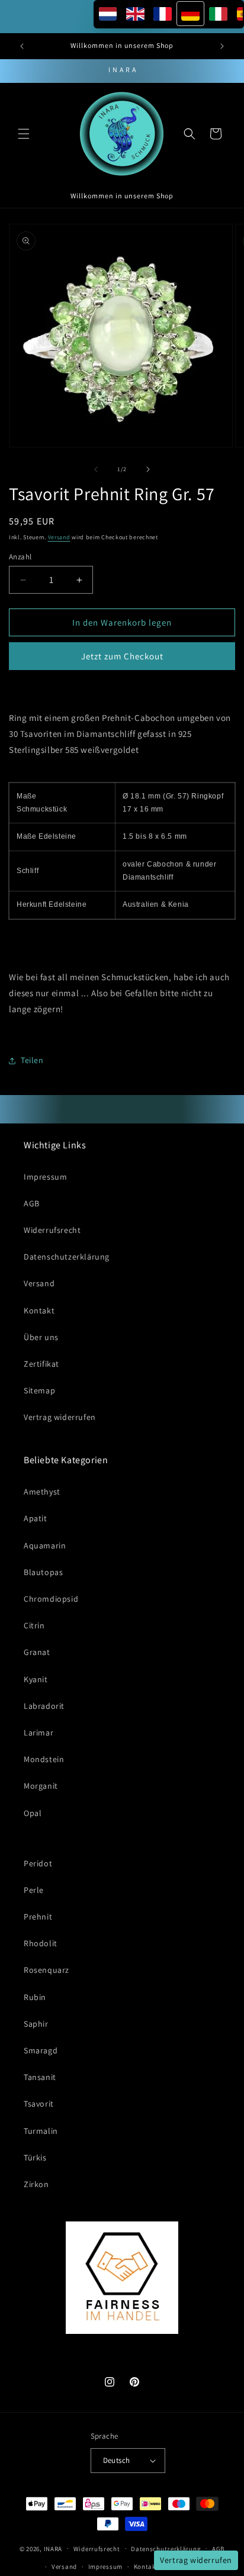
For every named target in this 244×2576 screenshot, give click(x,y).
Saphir (36, 2024)
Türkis (35, 2158)
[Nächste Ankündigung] (222, 46)
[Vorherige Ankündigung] (22, 46)
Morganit (41, 1786)
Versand (59, 537)
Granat (37, 1652)
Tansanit (40, 2077)
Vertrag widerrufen (60, 1417)
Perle (34, 1890)
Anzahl (20, 557)
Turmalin (41, 2131)
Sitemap (39, 1390)
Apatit (36, 1518)
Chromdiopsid (51, 1599)
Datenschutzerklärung (67, 1257)
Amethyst (42, 1492)
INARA (53, 2548)
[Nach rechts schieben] (148, 469)
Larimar (38, 1733)
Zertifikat (41, 1364)
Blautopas (43, 1572)
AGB (32, 1203)
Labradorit (44, 1706)
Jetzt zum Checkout (122, 656)
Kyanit (36, 1679)
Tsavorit (39, 2104)
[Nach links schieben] (96, 469)
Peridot (38, 1863)
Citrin (34, 1625)
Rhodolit (41, 1943)
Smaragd (41, 2050)
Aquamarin (45, 1545)
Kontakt (39, 1310)
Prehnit (38, 1917)
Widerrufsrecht (52, 1230)
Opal (33, 1813)
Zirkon (36, 2184)
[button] (24, 134)
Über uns (41, 1337)
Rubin (35, 1997)
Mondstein (44, 1759)
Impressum (45, 1177)
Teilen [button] (32, 1060)
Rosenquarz (46, 1970)
